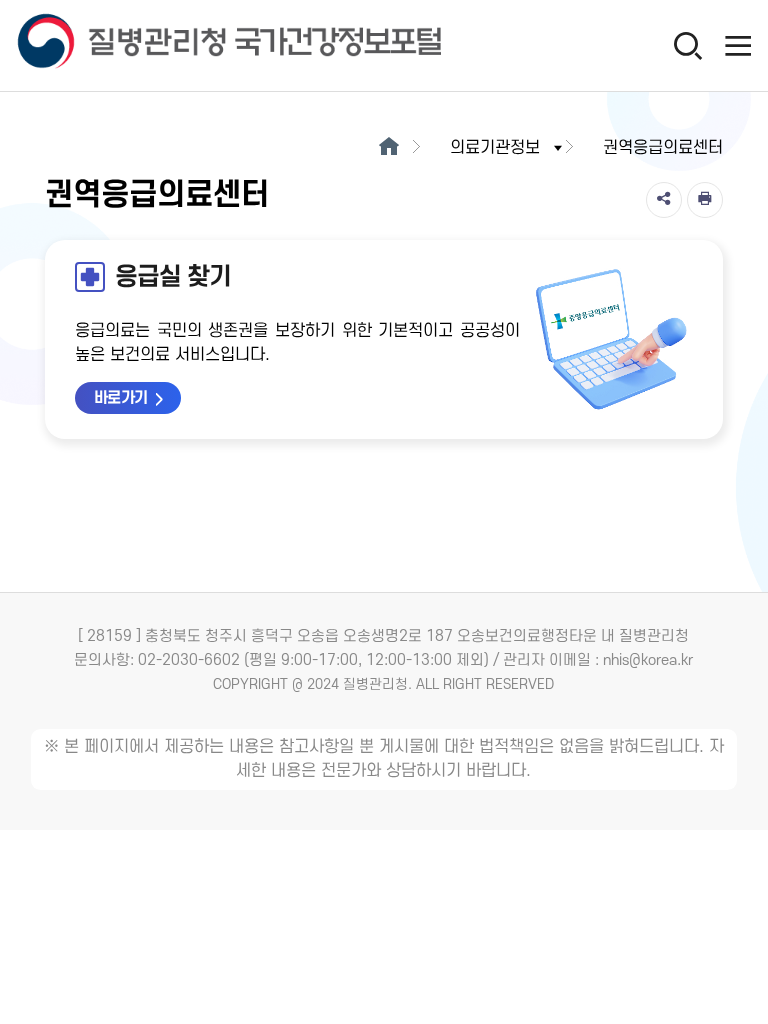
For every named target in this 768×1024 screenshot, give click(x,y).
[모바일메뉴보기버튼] (738, 45)
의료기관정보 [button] (495, 148)
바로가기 (121, 398)
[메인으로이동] (388, 148)
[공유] (664, 200)
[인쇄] (705, 200)
